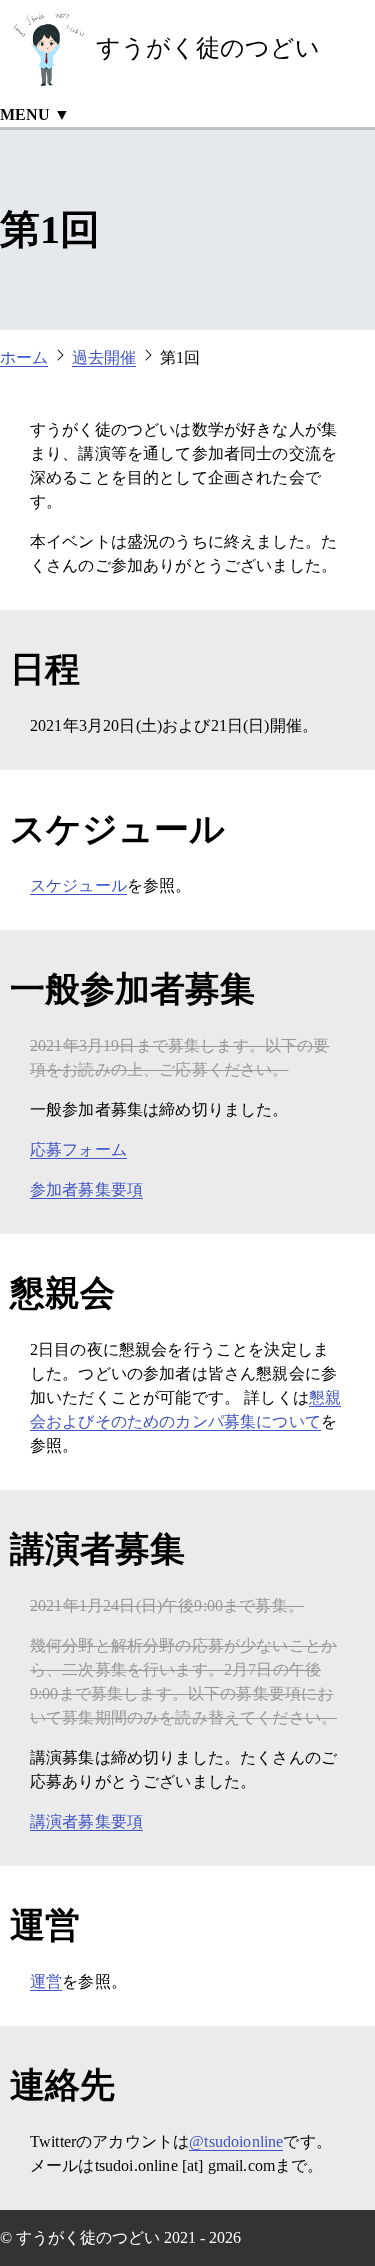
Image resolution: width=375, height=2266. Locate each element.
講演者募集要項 (86, 1821)
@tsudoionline (236, 2141)
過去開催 (104, 357)
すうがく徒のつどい (208, 48)
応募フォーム (78, 1149)
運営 (46, 1981)
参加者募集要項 (86, 1189)
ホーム (24, 357)
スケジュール (78, 885)
